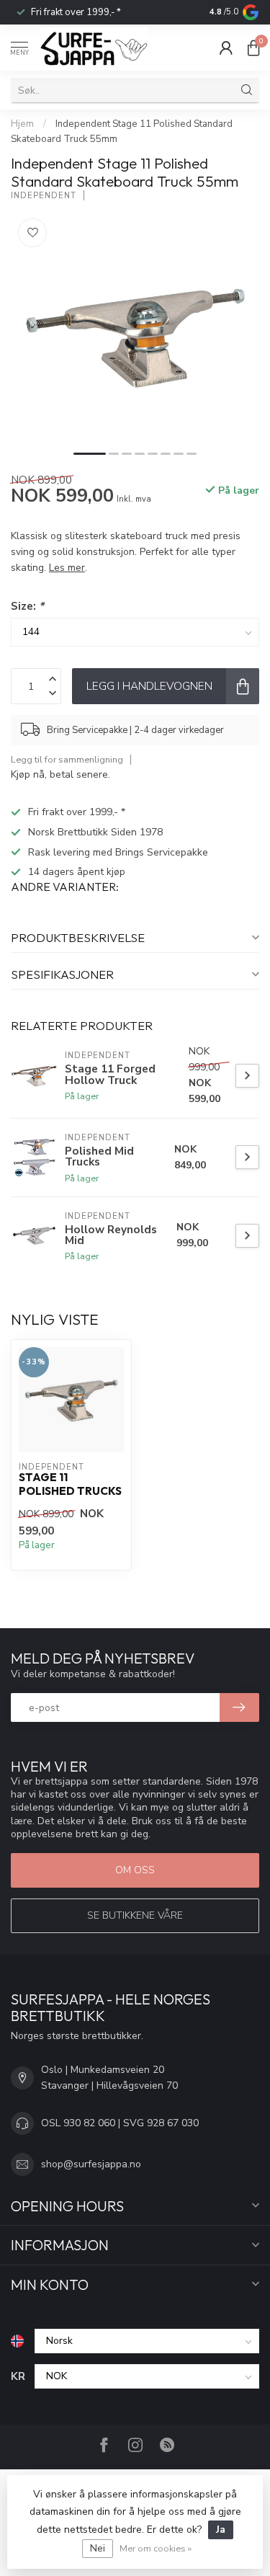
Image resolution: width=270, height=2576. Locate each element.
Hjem (22, 124)
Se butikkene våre (135, 1915)
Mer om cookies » (156, 2548)
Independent (44, 196)
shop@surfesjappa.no (91, 2164)
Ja (221, 2530)
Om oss (135, 1870)
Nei (98, 2548)
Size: (27, 606)
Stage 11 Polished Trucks (70, 1484)
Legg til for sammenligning (67, 759)
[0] (253, 48)
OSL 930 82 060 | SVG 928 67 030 (120, 2123)
